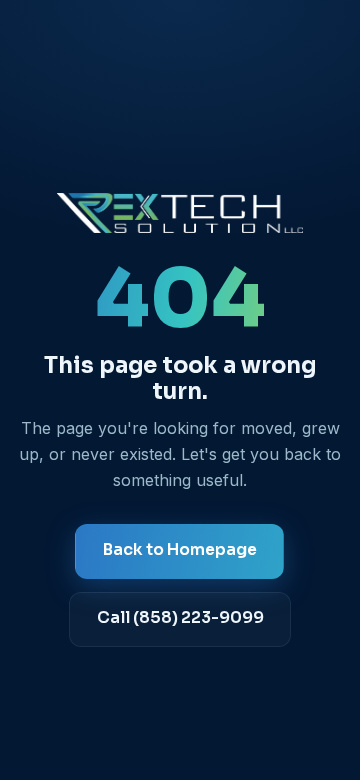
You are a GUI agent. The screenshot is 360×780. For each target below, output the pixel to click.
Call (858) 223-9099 (180, 619)
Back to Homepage (180, 550)
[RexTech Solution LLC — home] (180, 213)
